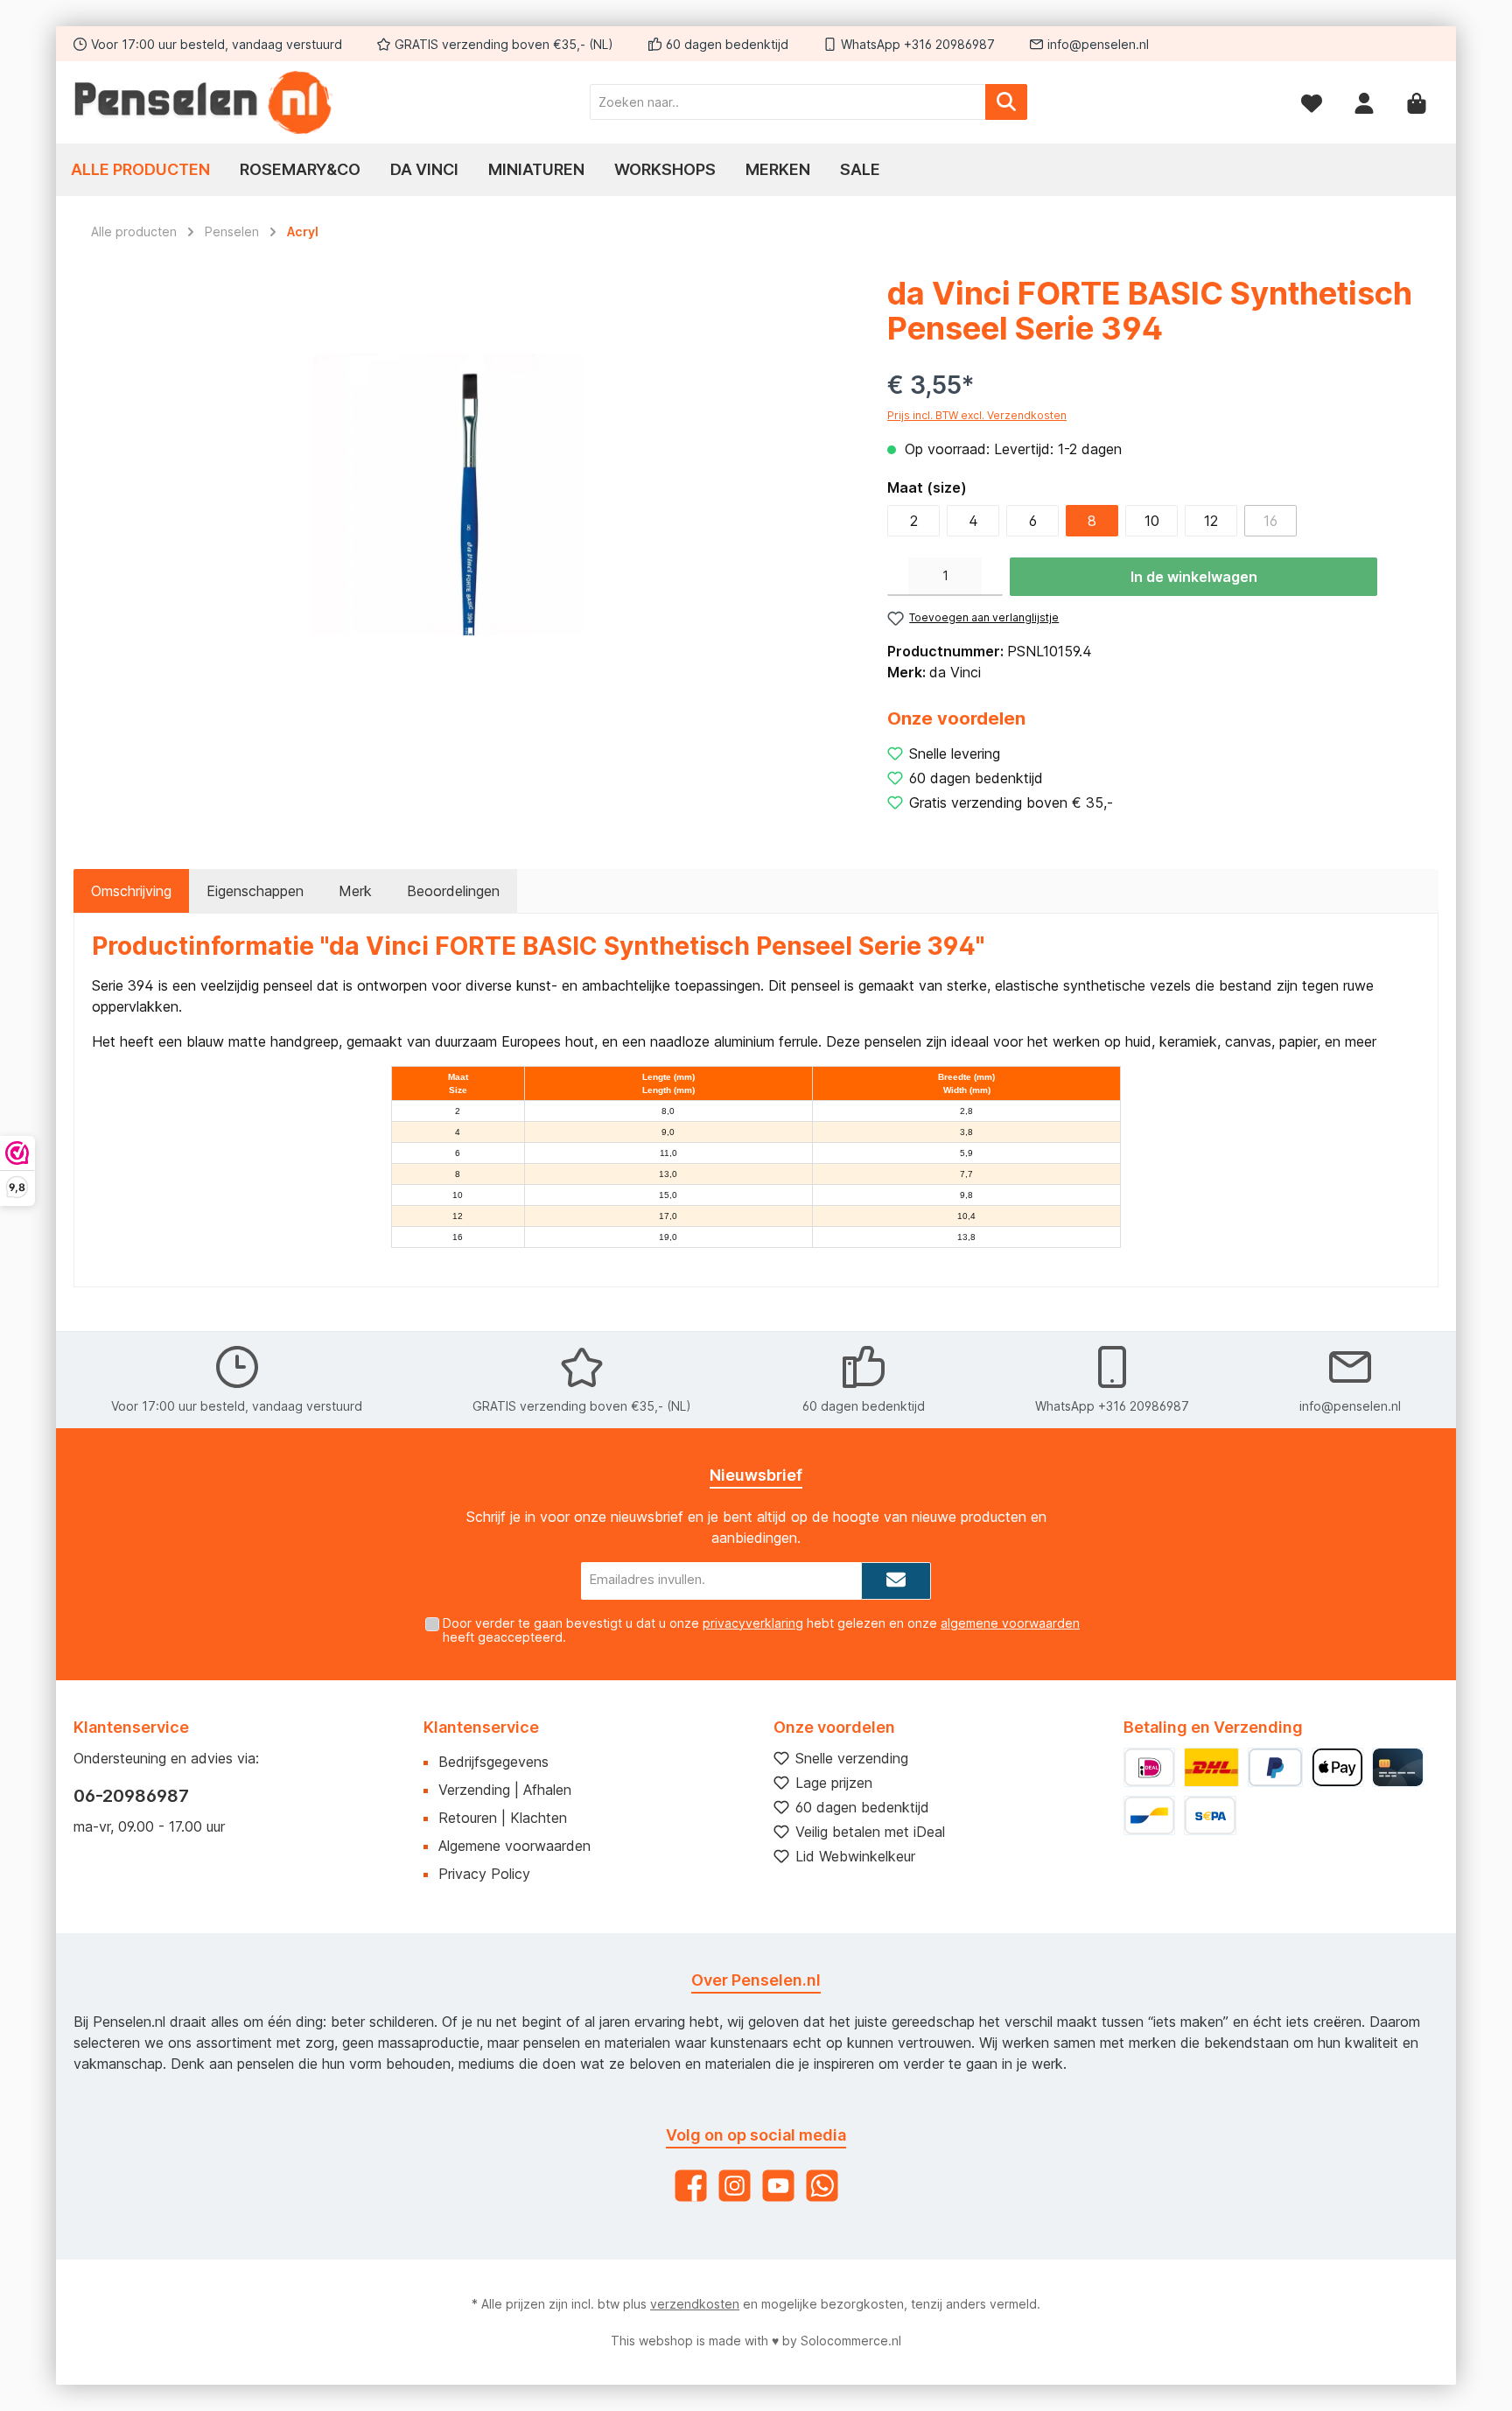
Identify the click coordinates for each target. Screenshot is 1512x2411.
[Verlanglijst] (1312, 102)
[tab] (131, 891)
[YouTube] (778, 2186)
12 (1211, 521)
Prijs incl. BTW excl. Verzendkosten (977, 415)
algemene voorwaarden (1010, 1623)
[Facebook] (691, 2186)
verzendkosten (695, 2304)
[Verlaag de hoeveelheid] (898, 577)
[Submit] (896, 1581)
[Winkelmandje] (1417, 102)
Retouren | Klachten (503, 1818)
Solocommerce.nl (851, 2341)
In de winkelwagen (1194, 577)
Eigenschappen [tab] (255, 891)
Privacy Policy (484, 1874)
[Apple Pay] (1337, 1767)
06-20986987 (131, 1796)
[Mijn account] (1364, 102)
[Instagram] (735, 2186)
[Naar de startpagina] (205, 102)
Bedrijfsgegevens (493, 1762)
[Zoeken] (1006, 102)
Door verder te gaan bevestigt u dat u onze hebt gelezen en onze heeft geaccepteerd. (761, 1630)
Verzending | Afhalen (505, 1790)
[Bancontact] (1149, 1815)
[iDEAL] (1149, 1767)
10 (1152, 521)
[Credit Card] (1398, 1767)
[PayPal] (1275, 1767)
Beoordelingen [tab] (453, 891)
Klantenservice (481, 1727)
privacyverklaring (753, 1623)
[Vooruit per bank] (1210, 1815)
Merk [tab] (355, 891)
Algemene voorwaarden (514, 1846)
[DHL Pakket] (1211, 1767)
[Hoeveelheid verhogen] (992, 577)
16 (1270, 521)
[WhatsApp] (822, 2186)
